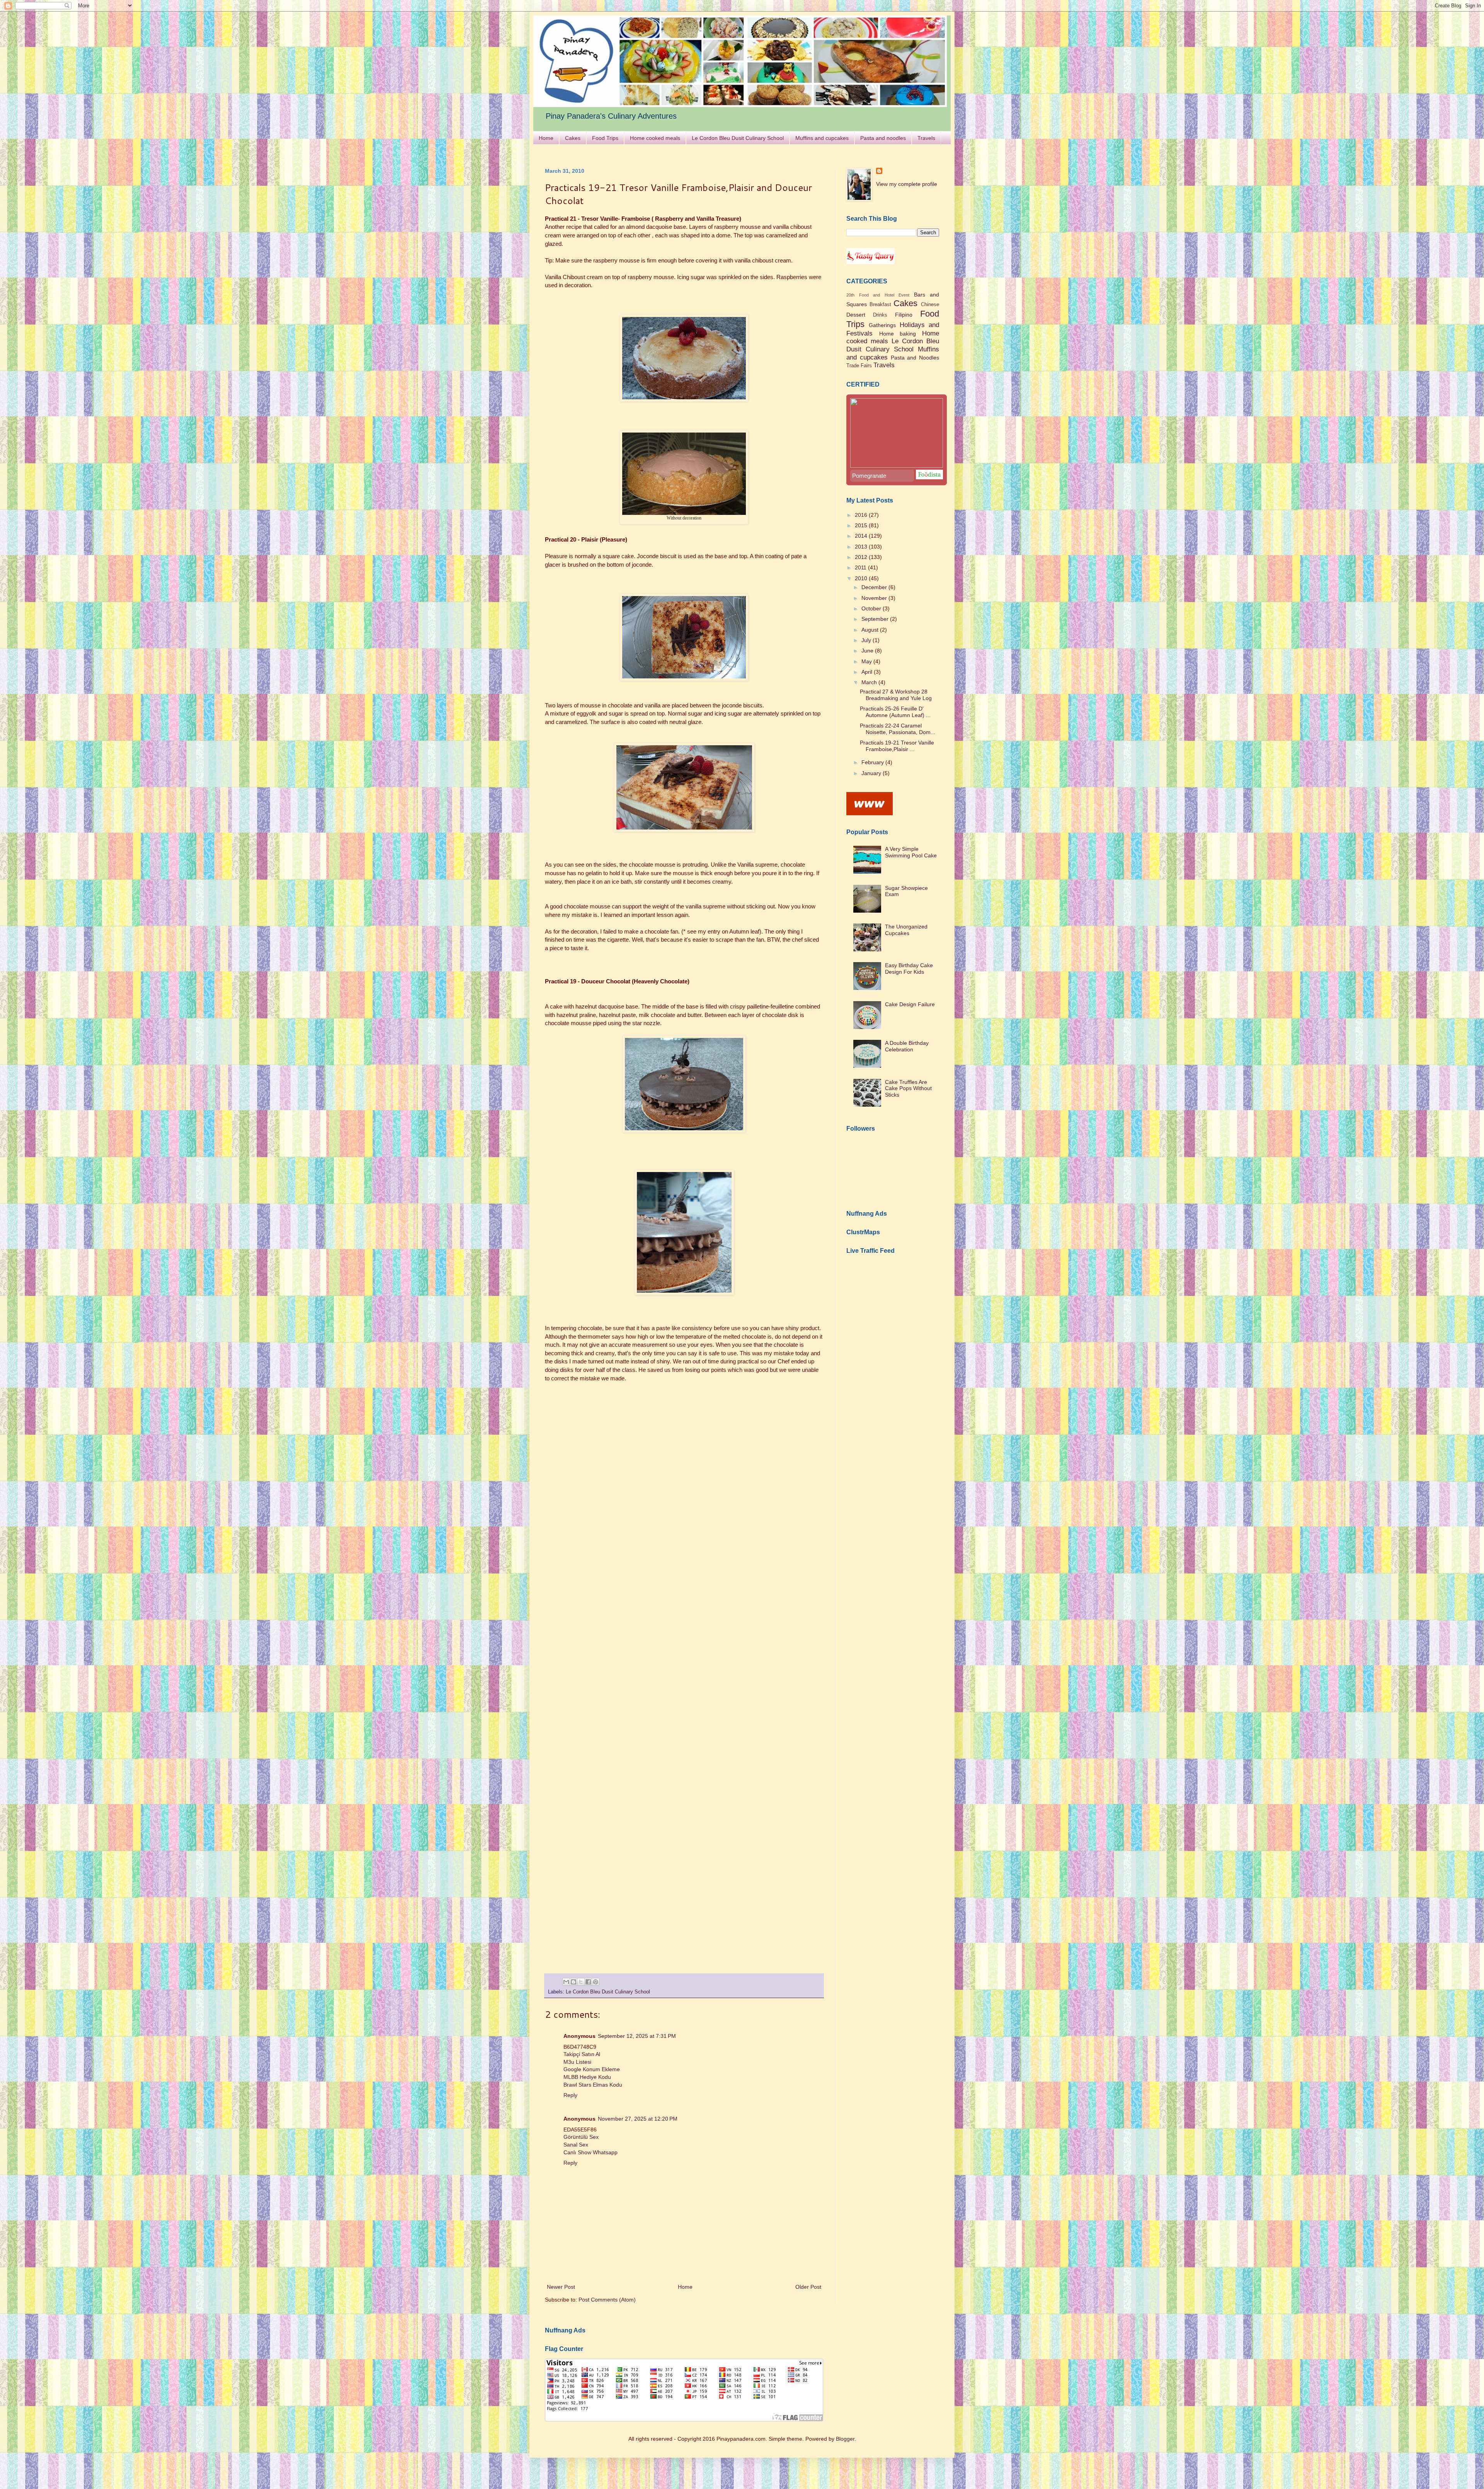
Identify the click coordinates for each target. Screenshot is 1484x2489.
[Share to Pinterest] (596, 1982)
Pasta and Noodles (915, 358)
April (868, 672)
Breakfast (880, 305)
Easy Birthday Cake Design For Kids (909, 969)
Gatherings (882, 325)
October (872, 608)
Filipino (904, 315)
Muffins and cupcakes (822, 138)
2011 (861, 567)
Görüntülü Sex (581, 2137)
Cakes (573, 138)
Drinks (880, 315)
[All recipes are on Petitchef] (870, 813)
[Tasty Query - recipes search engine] (870, 262)
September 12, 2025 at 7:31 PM (637, 2036)
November (875, 598)
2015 (862, 525)
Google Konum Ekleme (592, 2069)
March (870, 682)
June (868, 651)
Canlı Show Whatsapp (591, 2152)
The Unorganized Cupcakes (906, 930)
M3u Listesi (577, 2062)
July (867, 640)
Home (546, 138)
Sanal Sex (576, 2145)
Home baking (898, 334)
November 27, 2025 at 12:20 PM (638, 2119)
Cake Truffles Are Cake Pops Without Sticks (908, 1089)
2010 (862, 578)
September (876, 619)
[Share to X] (581, 1982)
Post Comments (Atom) (607, 2300)
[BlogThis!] (574, 1982)
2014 (862, 536)
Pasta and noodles (883, 138)
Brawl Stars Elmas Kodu (593, 2085)
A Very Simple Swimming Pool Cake (911, 852)
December (875, 587)
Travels (926, 138)
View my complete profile (907, 184)
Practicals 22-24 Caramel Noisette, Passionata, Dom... (898, 729)
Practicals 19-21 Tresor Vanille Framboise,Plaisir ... (897, 746)
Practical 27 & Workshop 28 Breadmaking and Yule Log (896, 695)
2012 (862, 557)
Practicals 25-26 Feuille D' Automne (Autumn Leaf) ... (895, 712)
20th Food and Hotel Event (878, 295)
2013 (862, 547)
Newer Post (561, 2287)
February (873, 762)
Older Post (808, 2287)
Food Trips (605, 138)
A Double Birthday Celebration (907, 1046)
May (867, 661)
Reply (570, 2095)
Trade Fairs (859, 366)
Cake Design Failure (910, 1004)
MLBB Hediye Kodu (587, 2077)
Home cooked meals (655, 138)
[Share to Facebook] (588, 1982)
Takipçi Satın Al (582, 2054)
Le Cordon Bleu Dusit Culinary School (738, 138)
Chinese (930, 305)
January (872, 773)
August (871, 630)
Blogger (845, 2439)
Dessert (856, 315)
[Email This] (566, 1982)
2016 (862, 515)
